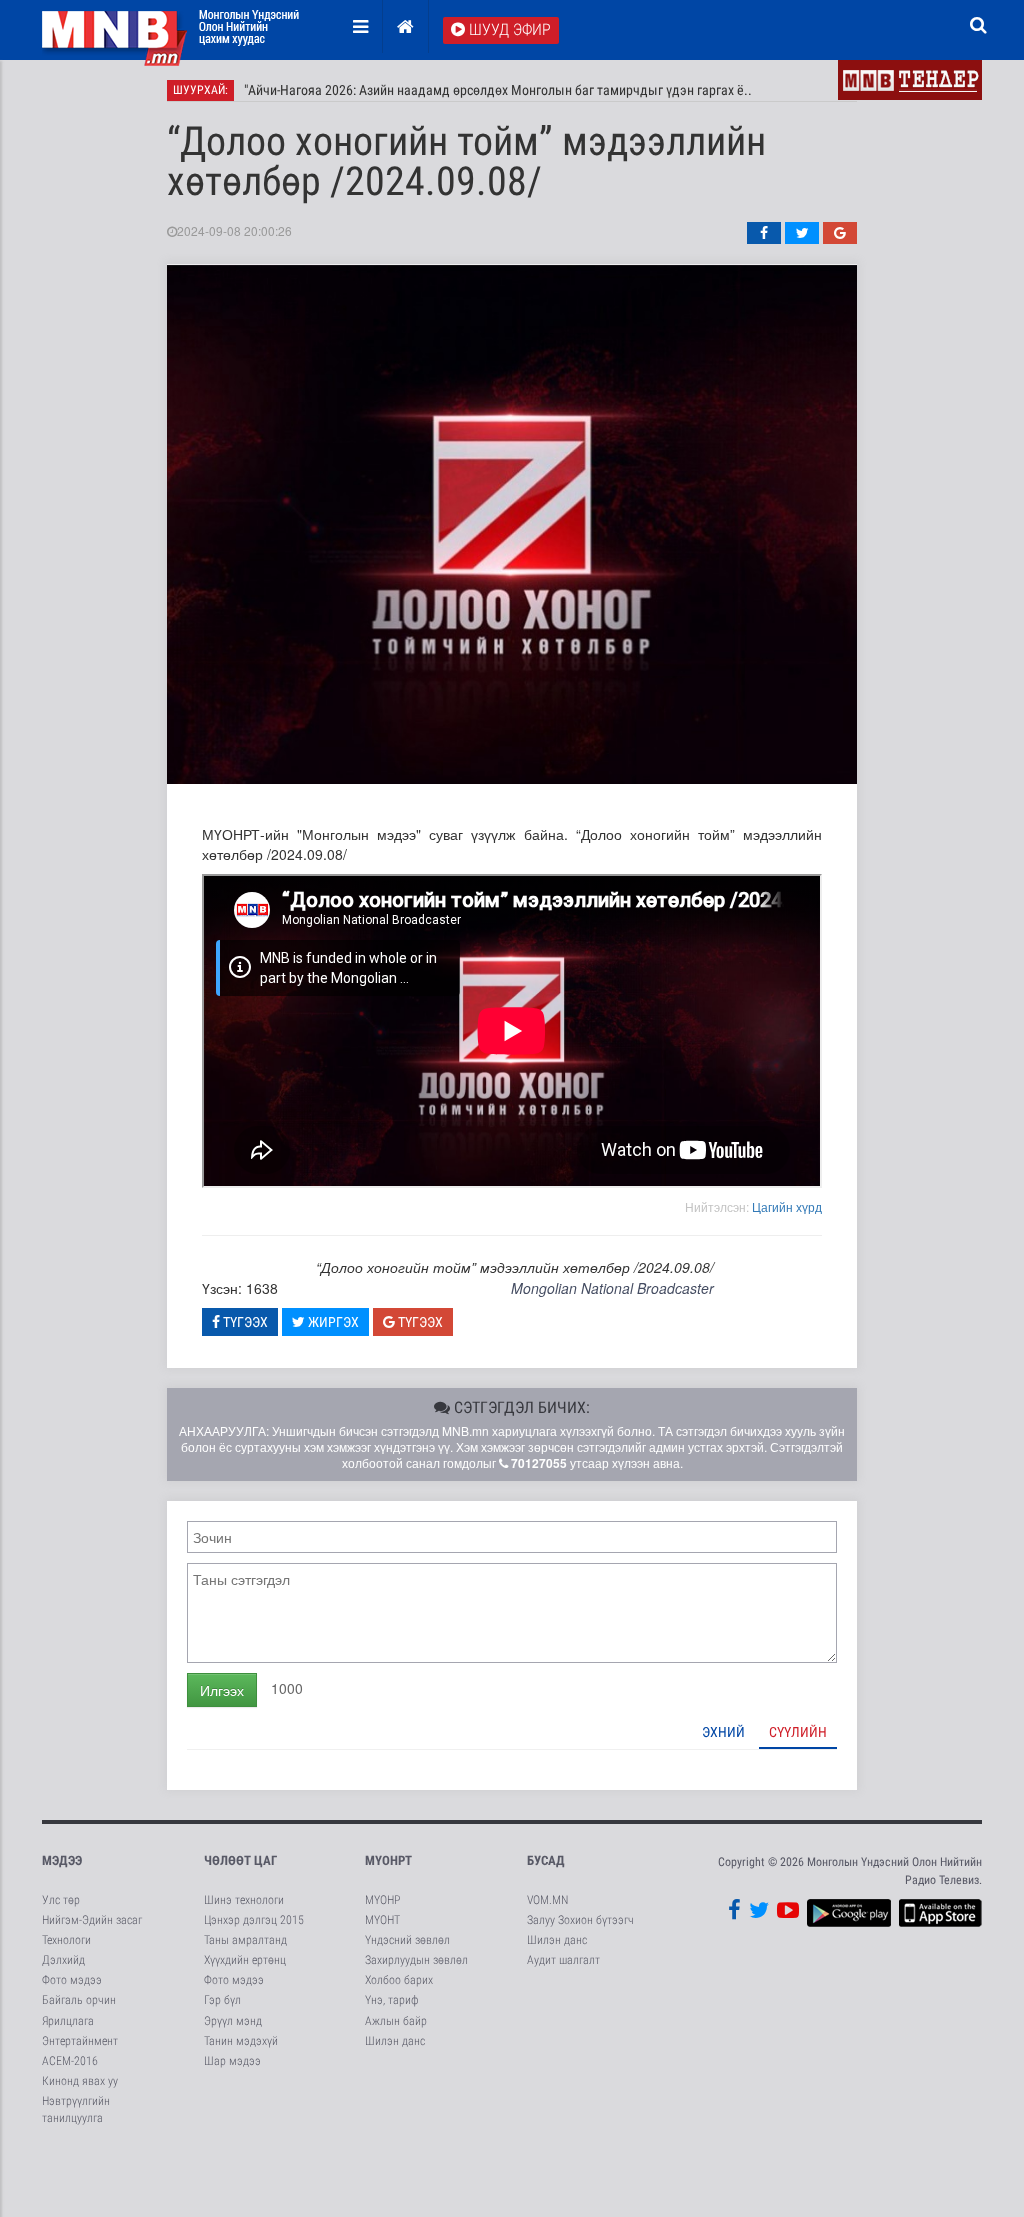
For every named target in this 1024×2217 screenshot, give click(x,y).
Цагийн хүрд (787, 1206)
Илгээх (222, 1690)
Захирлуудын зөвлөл (416, 1960)
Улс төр (61, 1900)
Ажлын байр (396, 2021)
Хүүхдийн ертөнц (245, 1960)
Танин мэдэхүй (241, 2041)
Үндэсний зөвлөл (407, 1940)
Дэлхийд (63, 1960)
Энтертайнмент (80, 2041)
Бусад (546, 1860)
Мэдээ (62, 1860)
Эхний (723, 1732)
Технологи (66, 1940)
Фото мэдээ (72, 1980)
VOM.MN (547, 1900)
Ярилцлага (68, 2021)
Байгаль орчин (79, 2000)
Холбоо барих (399, 1980)
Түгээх (244, 1322)
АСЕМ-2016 (70, 2061)
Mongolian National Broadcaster (612, 1288)
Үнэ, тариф (392, 2000)
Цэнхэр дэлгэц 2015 (254, 1920)
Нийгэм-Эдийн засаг (92, 1920)
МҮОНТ (382, 1920)
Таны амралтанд (245, 1940)
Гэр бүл (222, 2000)
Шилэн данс (395, 2041)
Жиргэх (332, 1322)
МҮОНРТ (388, 1860)
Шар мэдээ (232, 2061)
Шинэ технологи (244, 1900)
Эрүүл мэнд (233, 2021)
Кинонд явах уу (80, 2081)
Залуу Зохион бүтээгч (580, 1920)
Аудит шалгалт (563, 1960)
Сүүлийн (798, 1732)
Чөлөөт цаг (240, 1860)
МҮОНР (382, 1900)
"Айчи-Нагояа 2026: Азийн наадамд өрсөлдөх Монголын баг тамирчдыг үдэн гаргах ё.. (498, 90)
